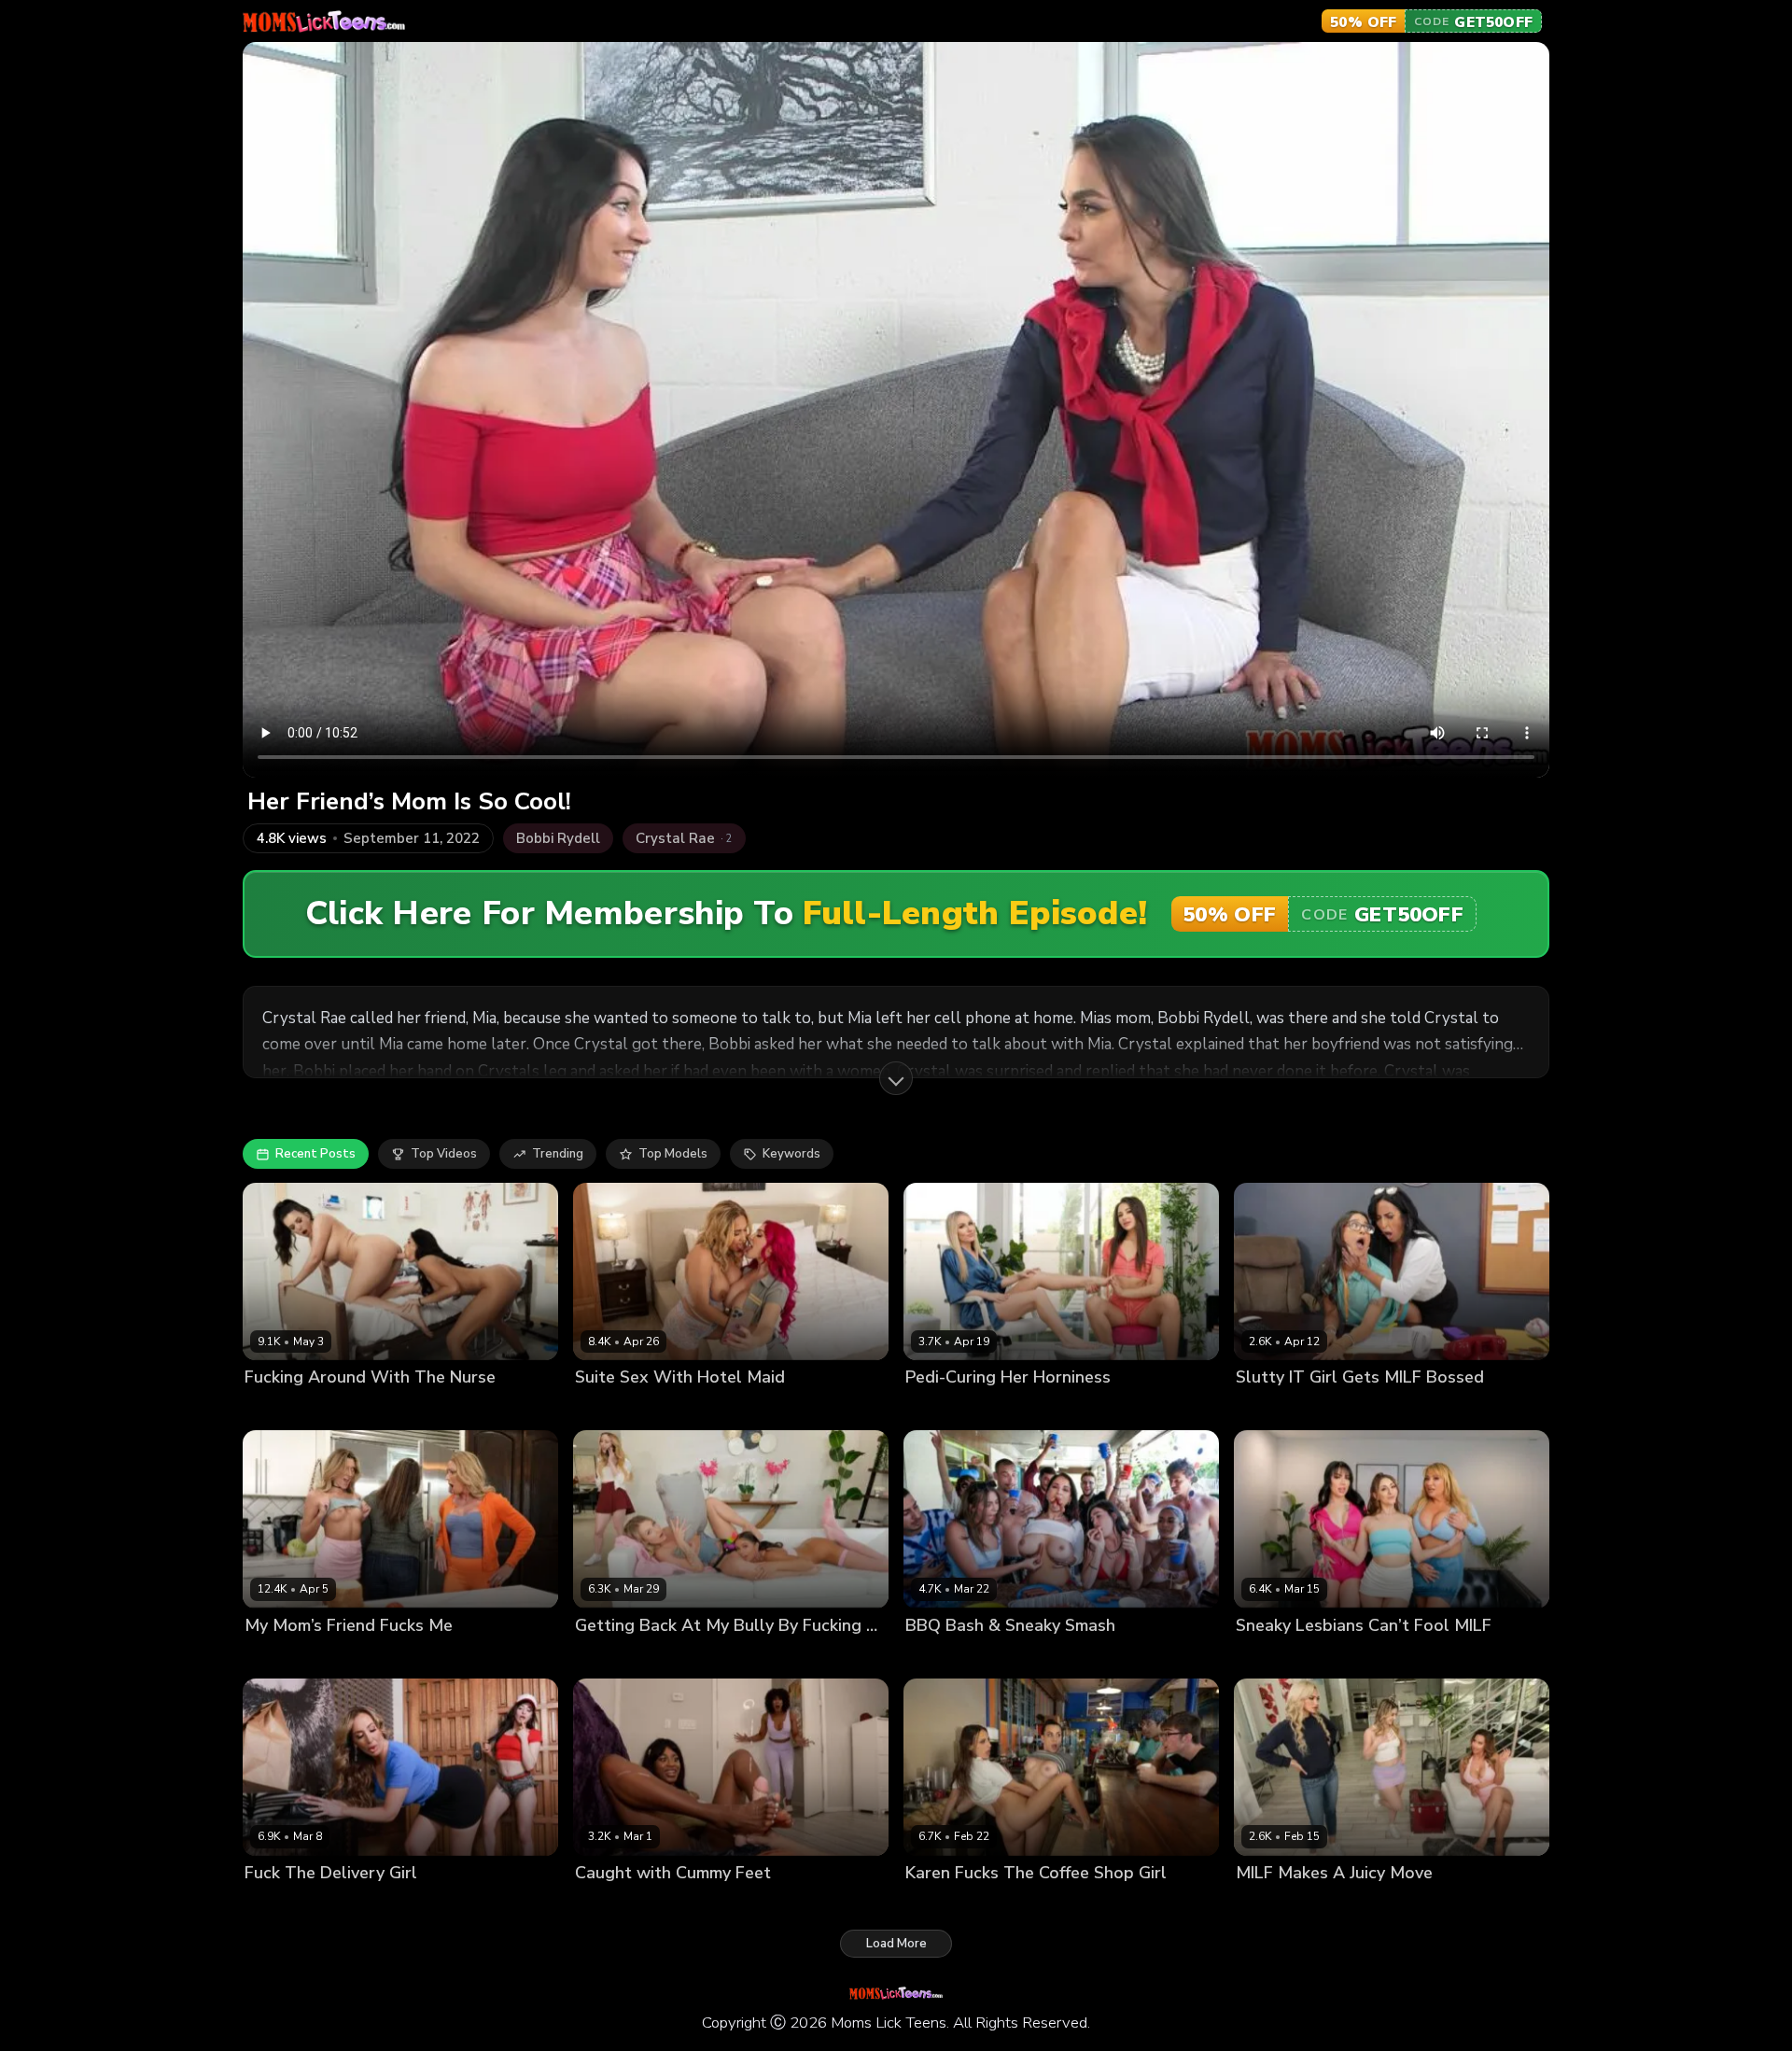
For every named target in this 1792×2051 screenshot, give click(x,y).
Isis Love (600, 1409)
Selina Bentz (1022, 1657)
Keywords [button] (791, 1154)
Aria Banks (1268, 1904)
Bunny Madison (951, 1409)
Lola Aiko (1329, 1409)
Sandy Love (1001, 1904)
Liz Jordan (1031, 1409)
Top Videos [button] (444, 1154)
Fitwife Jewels (383, 1657)
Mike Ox (1386, 1409)
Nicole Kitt (682, 1904)
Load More (896, 1944)
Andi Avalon (611, 1657)
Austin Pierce (758, 1904)
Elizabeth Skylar (293, 1409)
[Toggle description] (896, 1078)
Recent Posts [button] (315, 1154)
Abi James (1265, 1409)
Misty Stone (610, 1904)
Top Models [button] (673, 1154)
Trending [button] (558, 1154)
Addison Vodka (289, 1657)
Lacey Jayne (1271, 1657)
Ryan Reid (377, 1409)
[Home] (324, 21)
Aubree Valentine (297, 1904)
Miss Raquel (941, 1657)
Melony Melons (1358, 1657)
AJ (1072, 1657)
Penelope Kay (1450, 1657)
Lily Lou (654, 1409)
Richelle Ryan (396, 1904)
